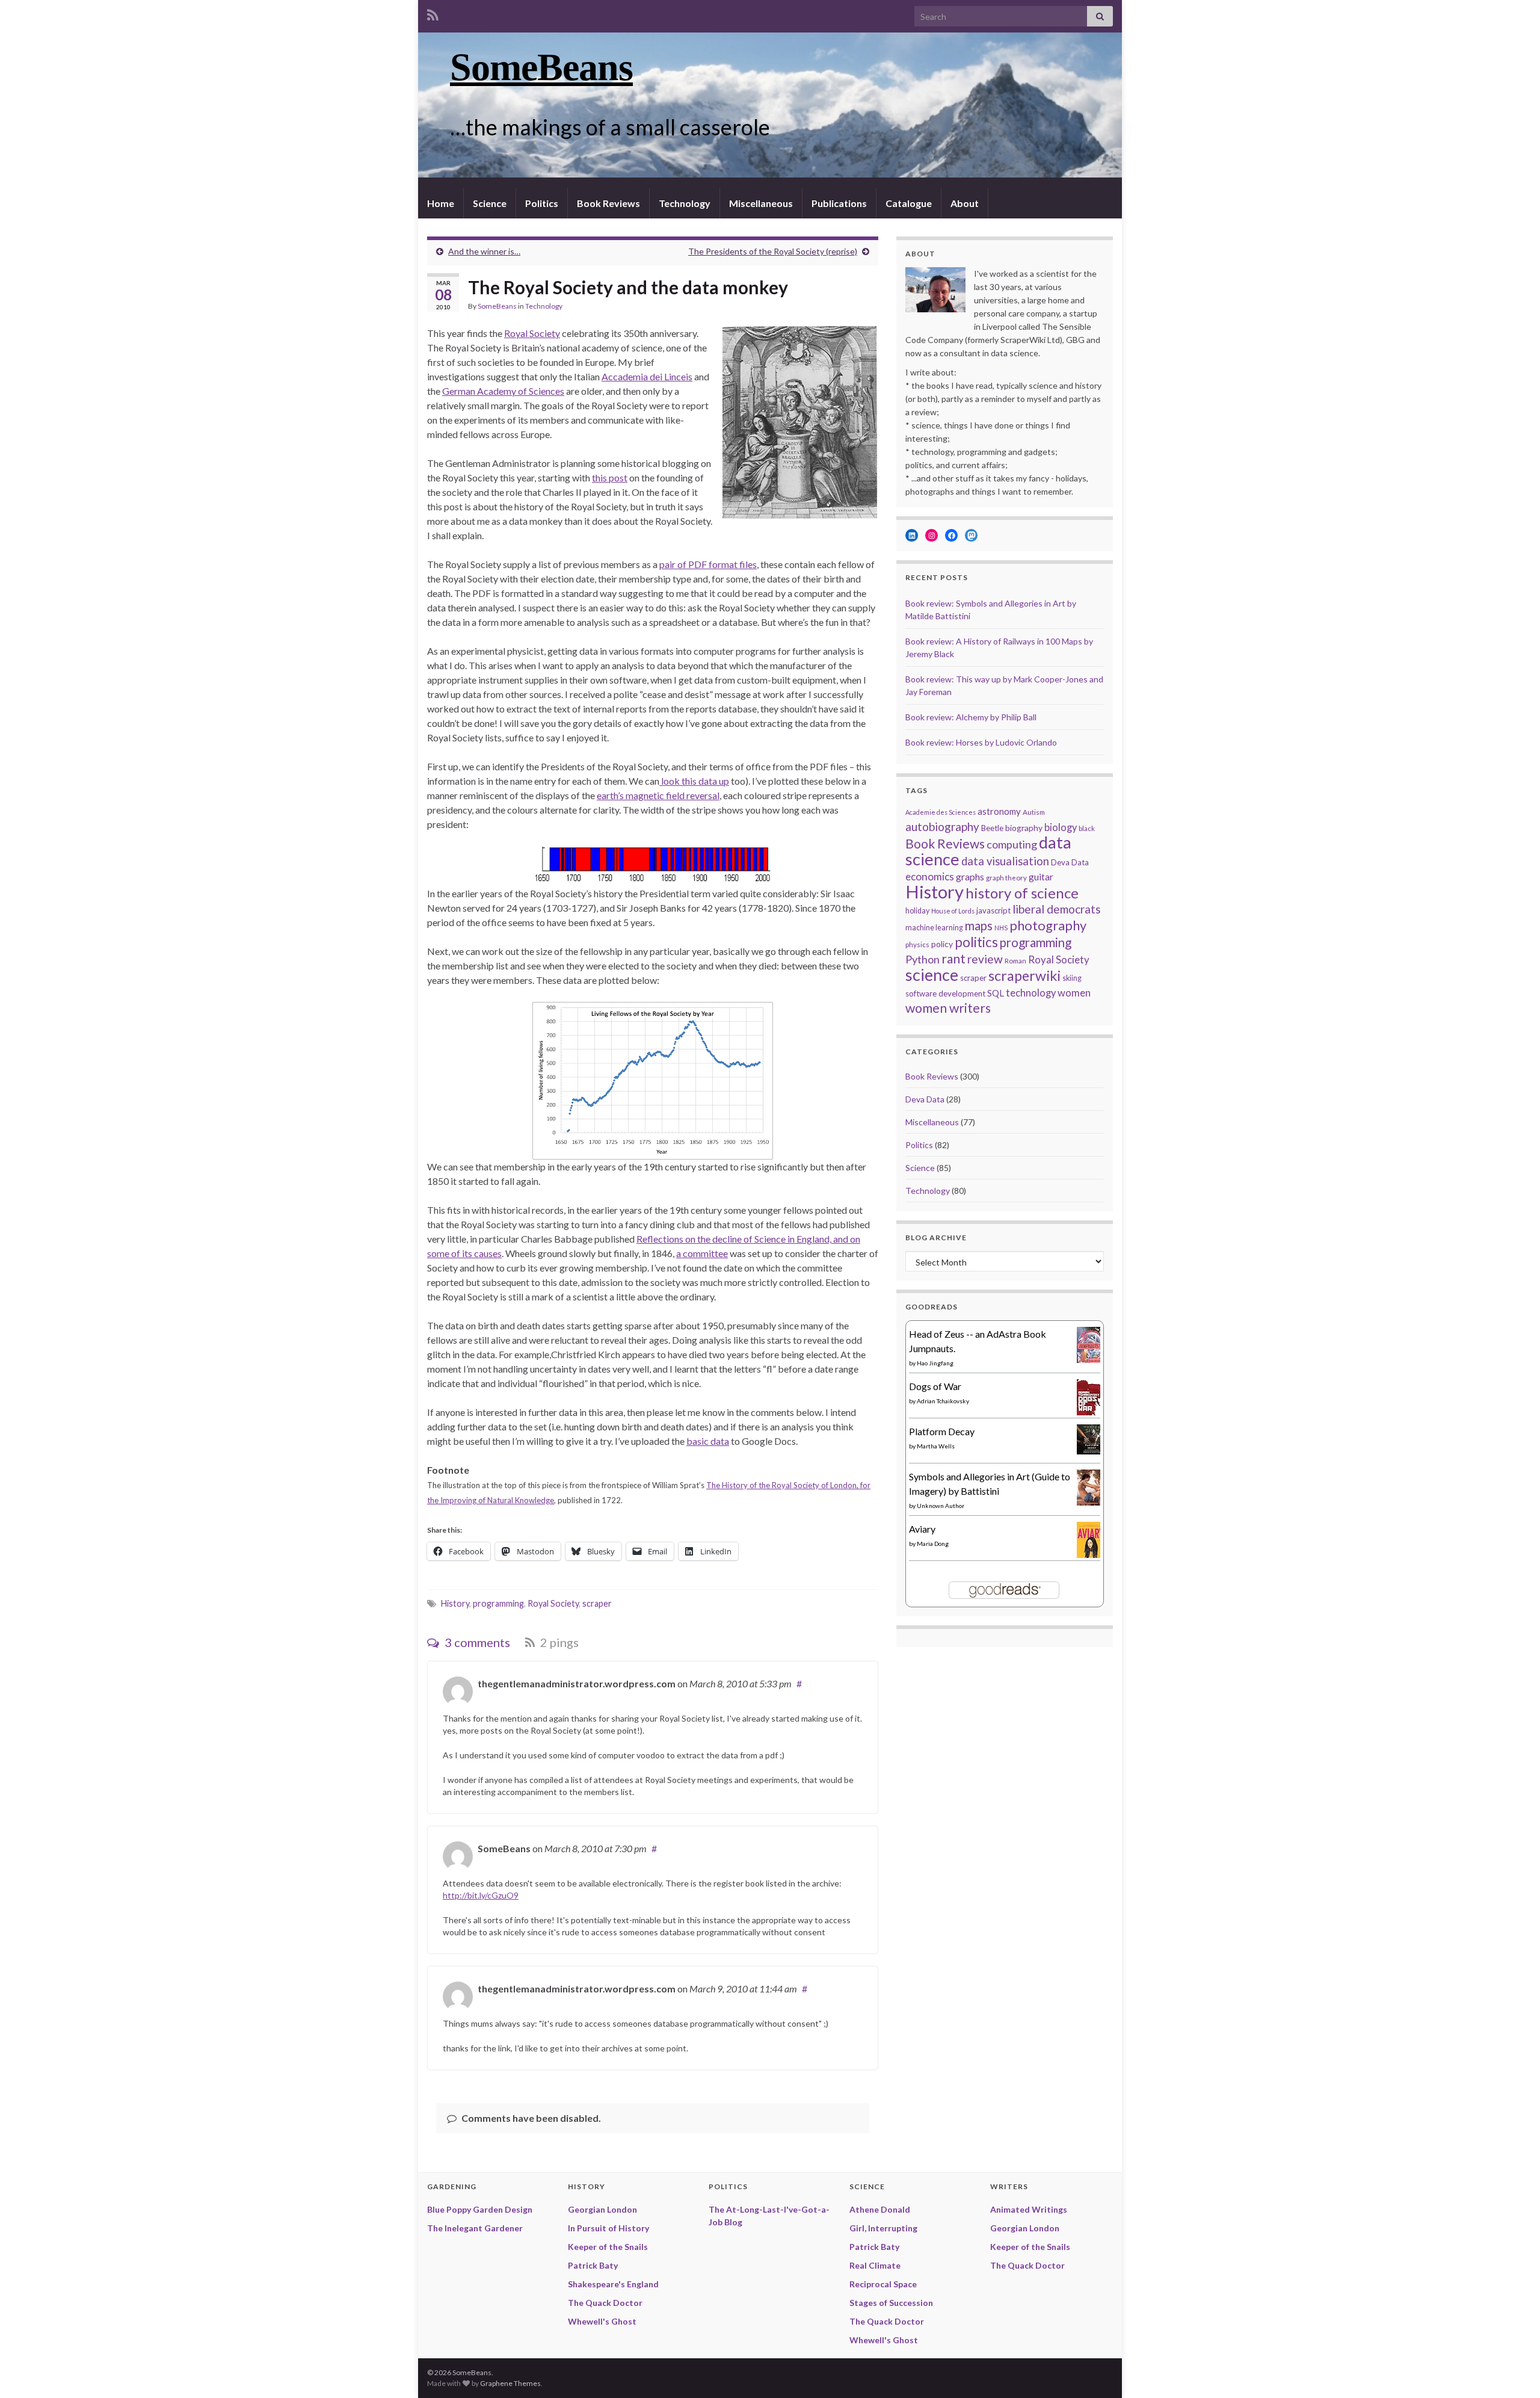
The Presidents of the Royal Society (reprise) (773, 251)
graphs (970, 876)
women (1074, 993)
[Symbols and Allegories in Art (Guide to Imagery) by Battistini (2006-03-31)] (1092, 1490)
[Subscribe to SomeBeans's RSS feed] (433, 13)
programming (498, 1603)
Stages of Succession (891, 2303)
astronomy (999, 811)
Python (922, 959)
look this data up (694, 781)
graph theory (1006, 877)
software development (945, 994)
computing (1012, 844)
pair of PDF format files (708, 564)
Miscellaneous (761, 203)
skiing (1072, 978)
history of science (1022, 893)
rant (953, 958)
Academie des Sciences (941, 812)
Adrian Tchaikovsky (943, 1401)
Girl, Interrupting (883, 2228)
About (965, 203)
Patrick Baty (593, 2265)
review (985, 959)
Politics (542, 203)
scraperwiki (1024, 975)
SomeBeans (541, 67)
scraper (597, 1603)
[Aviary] (1091, 1543)
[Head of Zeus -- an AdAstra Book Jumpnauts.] (1092, 1348)
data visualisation (1005, 861)
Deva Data (1070, 862)
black (1087, 828)
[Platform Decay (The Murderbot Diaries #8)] (1092, 1438)
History (455, 1603)
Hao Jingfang (935, 1363)
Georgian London (602, 2209)
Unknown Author (941, 1506)
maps (979, 926)
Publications (839, 203)
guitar (1041, 877)
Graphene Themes (510, 2383)
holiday (917, 911)
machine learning (934, 928)
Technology (685, 203)
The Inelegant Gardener (475, 2228)
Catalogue (909, 203)
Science (490, 203)
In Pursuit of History (608, 2228)
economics (930, 876)
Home (441, 203)
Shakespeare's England (613, 2284)
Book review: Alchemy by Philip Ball (971, 717)
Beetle (992, 828)
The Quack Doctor (605, 2303)
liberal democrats (1057, 909)
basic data (708, 1441)
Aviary (922, 1529)
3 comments (476, 1642)
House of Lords (953, 911)
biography (1024, 828)
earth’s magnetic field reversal (658, 795)
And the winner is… (484, 251)
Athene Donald (880, 2209)
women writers (948, 1008)
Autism (1034, 812)
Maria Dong (933, 1544)
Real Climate (875, 2265)
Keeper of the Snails (608, 2247)
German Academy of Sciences (503, 391)
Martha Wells (936, 1446)
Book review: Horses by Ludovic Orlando (981, 742)
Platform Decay (942, 1431)
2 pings (558, 1642)
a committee (702, 1253)
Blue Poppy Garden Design (480, 2209)
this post (610, 477)
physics (917, 944)
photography (1048, 925)
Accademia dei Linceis (647, 376)
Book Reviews (608, 203)
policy (942, 944)
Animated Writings (1029, 2209)
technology (1031, 993)
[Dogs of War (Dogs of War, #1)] (1091, 1401)
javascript (993, 910)
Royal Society (532, 333)
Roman (1015, 960)
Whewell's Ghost (602, 2321)
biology (1061, 827)
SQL (996, 993)
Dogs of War (935, 1386)
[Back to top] (1513, 2371)
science (932, 975)
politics (976, 942)
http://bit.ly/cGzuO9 (481, 1895)
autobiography (942, 827)
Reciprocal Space (883, 2284)
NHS (1001, 928)
